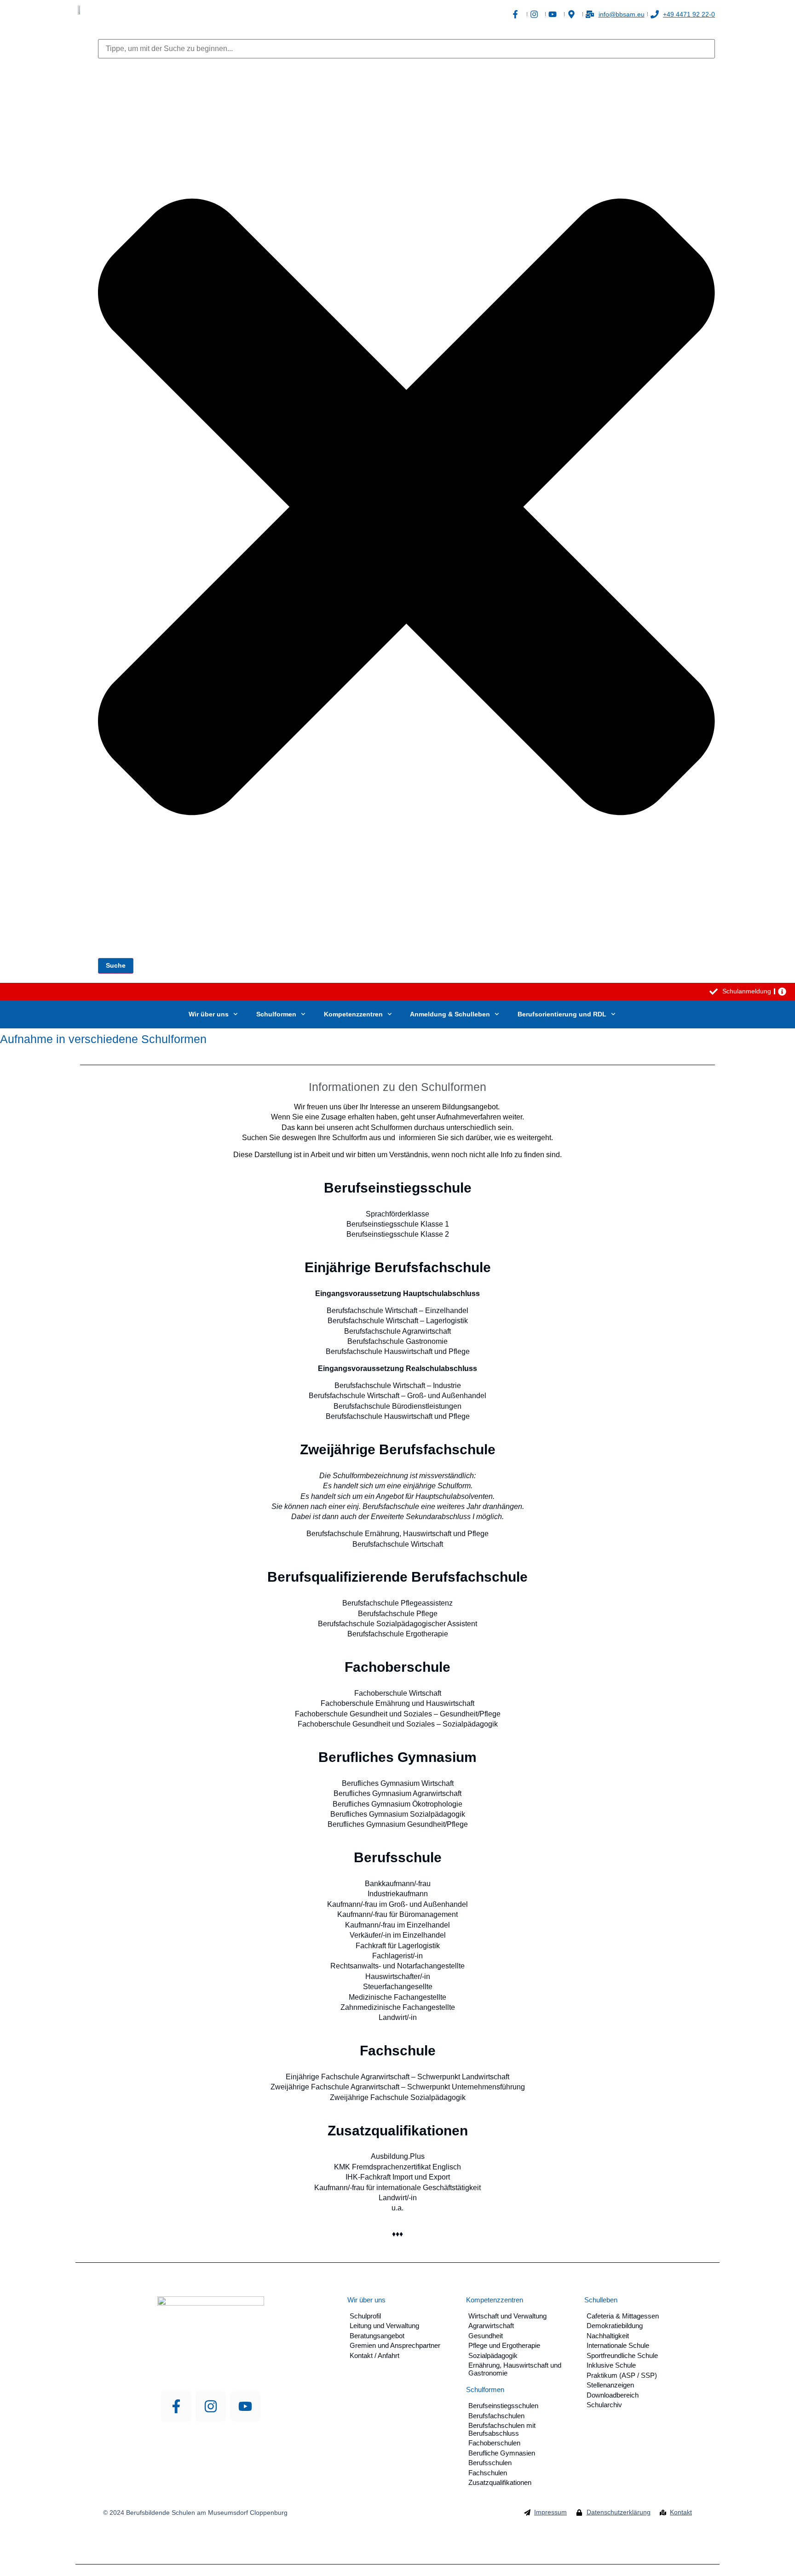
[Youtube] (245, 2406)
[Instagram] (211, 2406)
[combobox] (406, 49)
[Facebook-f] (176, 2406)
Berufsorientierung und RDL (562, 1014)
